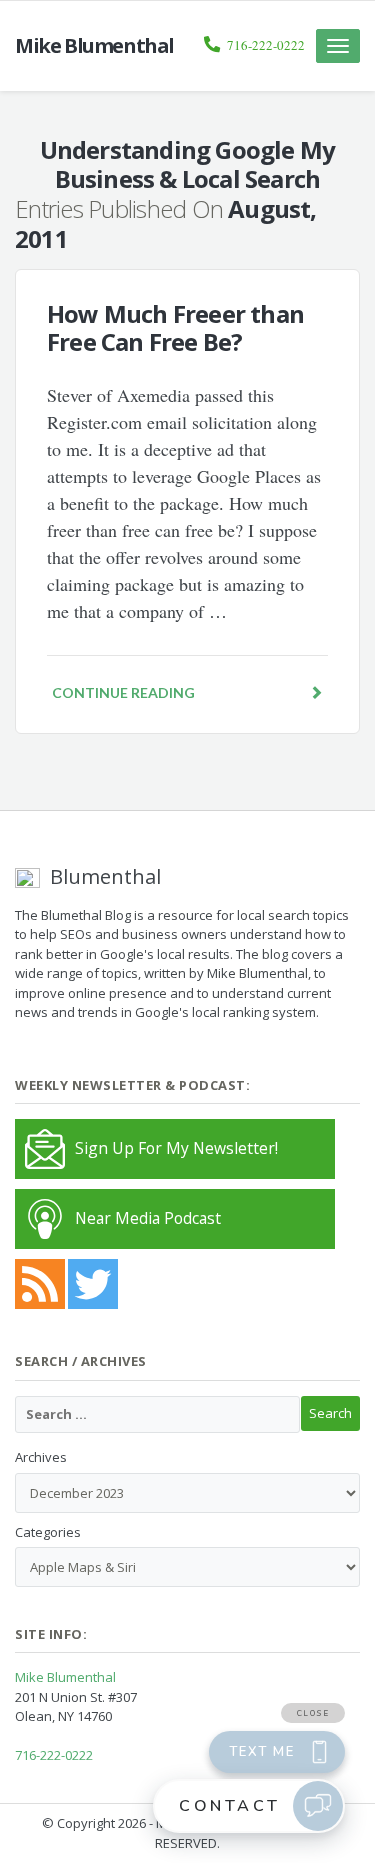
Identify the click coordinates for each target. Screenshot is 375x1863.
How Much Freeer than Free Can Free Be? (175, 328)
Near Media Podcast (148, 1218)
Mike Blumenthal (65, 1677)
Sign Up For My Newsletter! (176, 1148)
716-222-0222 (266, 45)
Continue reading (123, 692)
